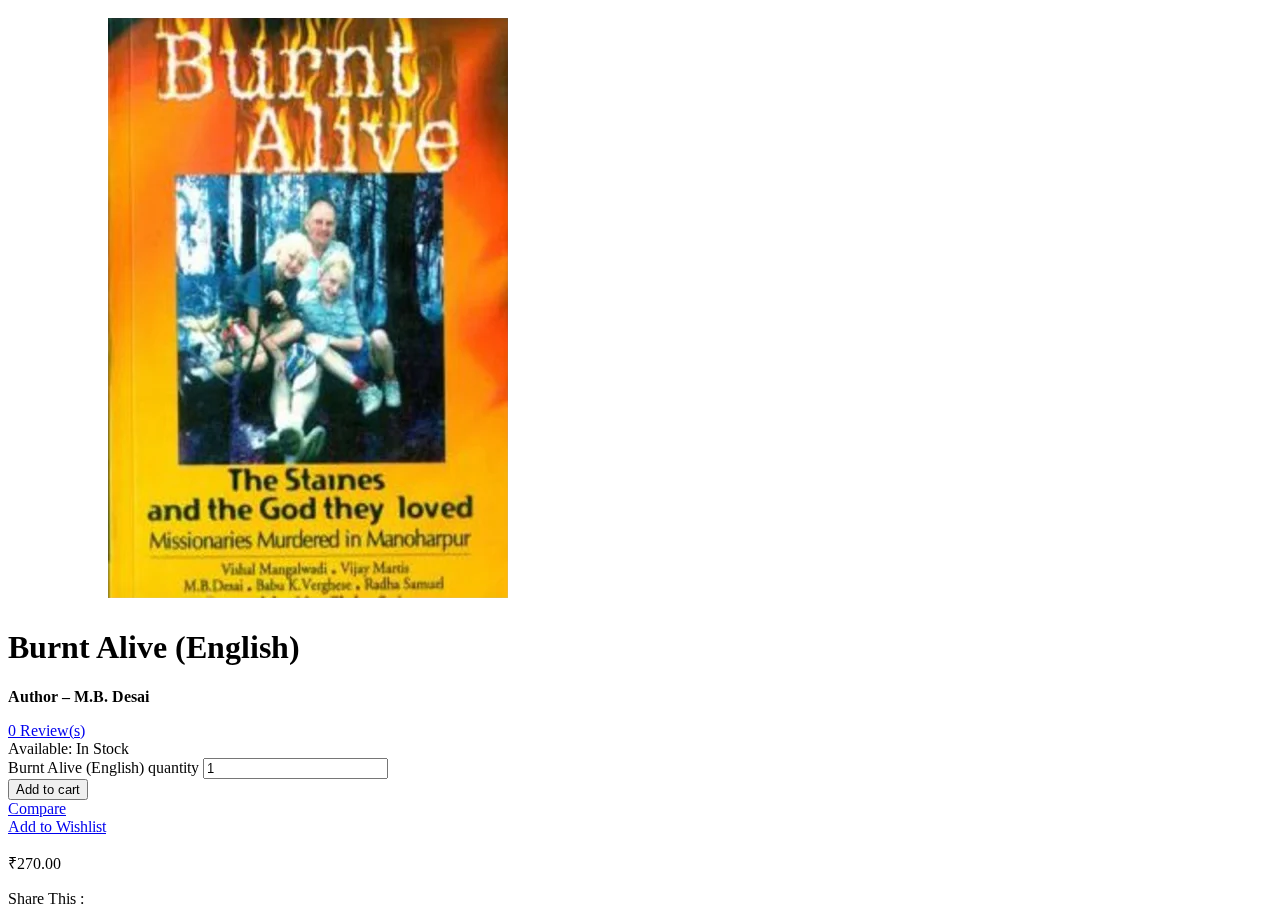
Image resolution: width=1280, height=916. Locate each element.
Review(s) (46, 730)
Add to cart (48, 789)
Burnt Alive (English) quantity (103, 767)
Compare (37, 808)
